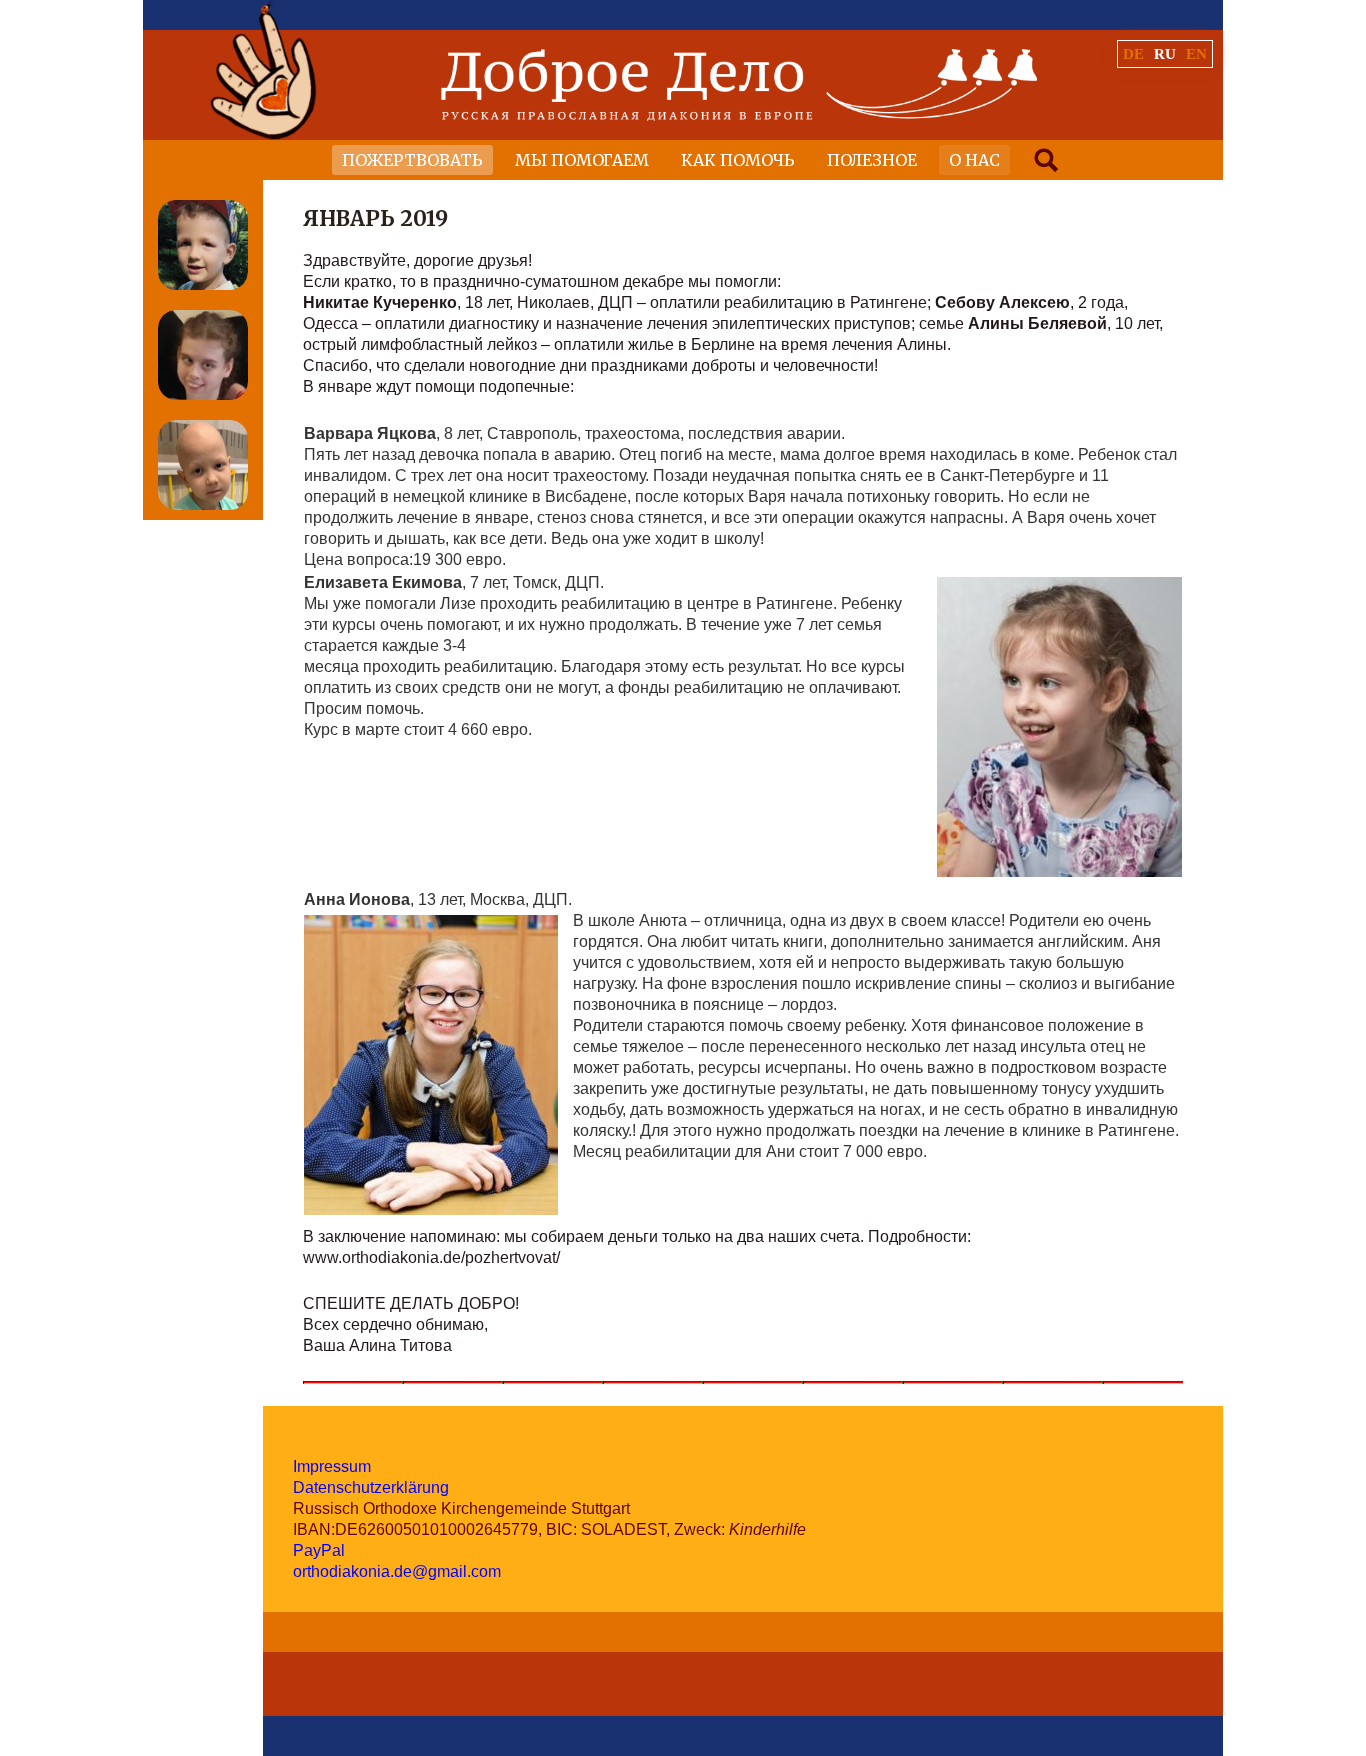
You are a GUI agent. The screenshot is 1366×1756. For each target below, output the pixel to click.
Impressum (332, 1466)
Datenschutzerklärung (371, 1487)
